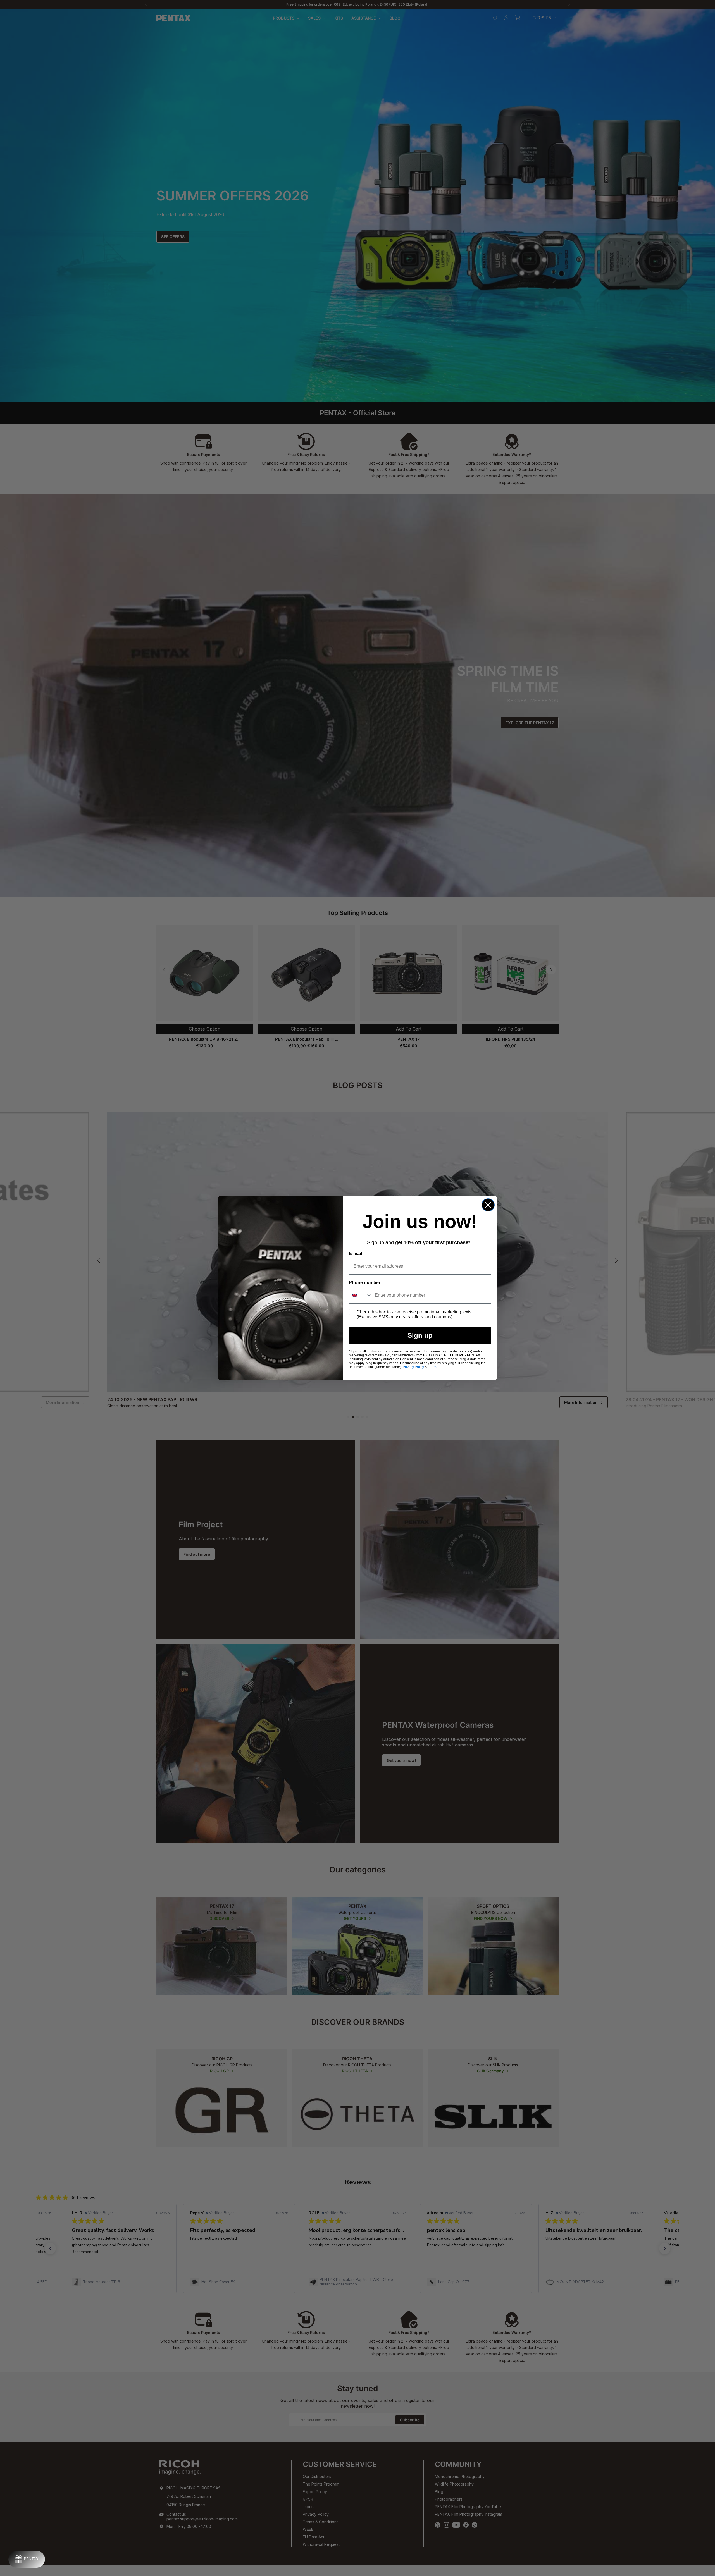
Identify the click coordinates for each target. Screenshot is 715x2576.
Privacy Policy (413, 1367)
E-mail (355, 1254)
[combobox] (361, 1295)
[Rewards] (27, 2559)
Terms (432, 1367)
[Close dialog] (488, 1205)
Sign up (420, 1335)
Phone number (365, 1283)
